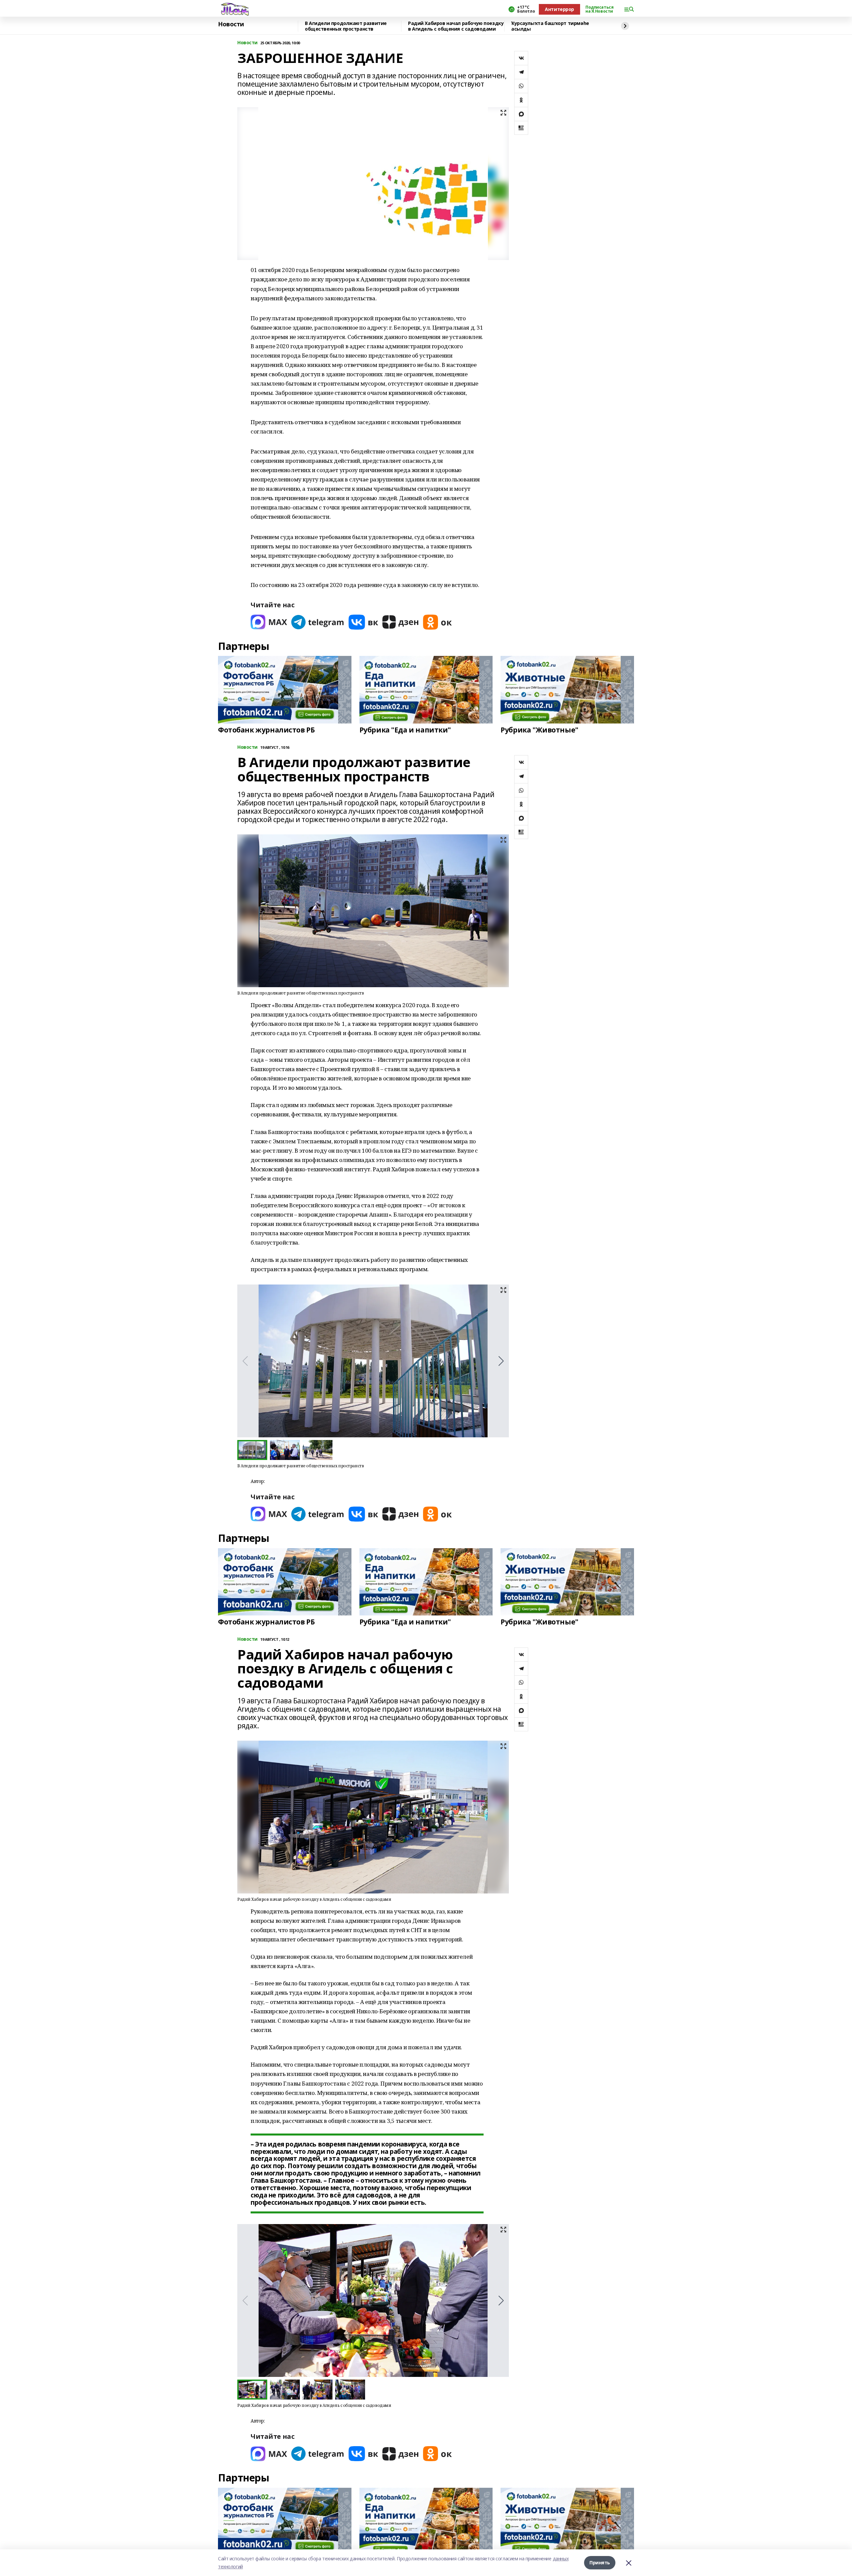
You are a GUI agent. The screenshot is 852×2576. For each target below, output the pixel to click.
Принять (600, 2563)
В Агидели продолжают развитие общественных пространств (346, 26)
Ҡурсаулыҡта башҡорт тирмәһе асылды (550, 26)
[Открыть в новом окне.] (269, 622)
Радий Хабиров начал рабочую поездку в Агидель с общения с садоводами (456, 26)
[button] (501, 1361)
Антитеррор (559, 9)
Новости (231, 24)
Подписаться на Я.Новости (599, 9)
